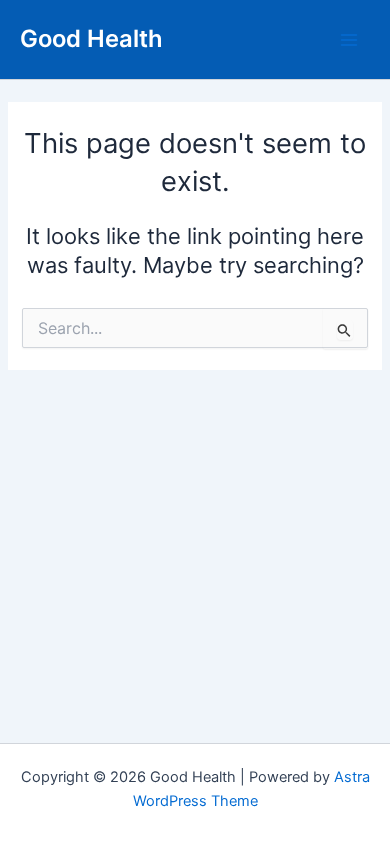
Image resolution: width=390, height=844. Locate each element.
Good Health (91, 38)
